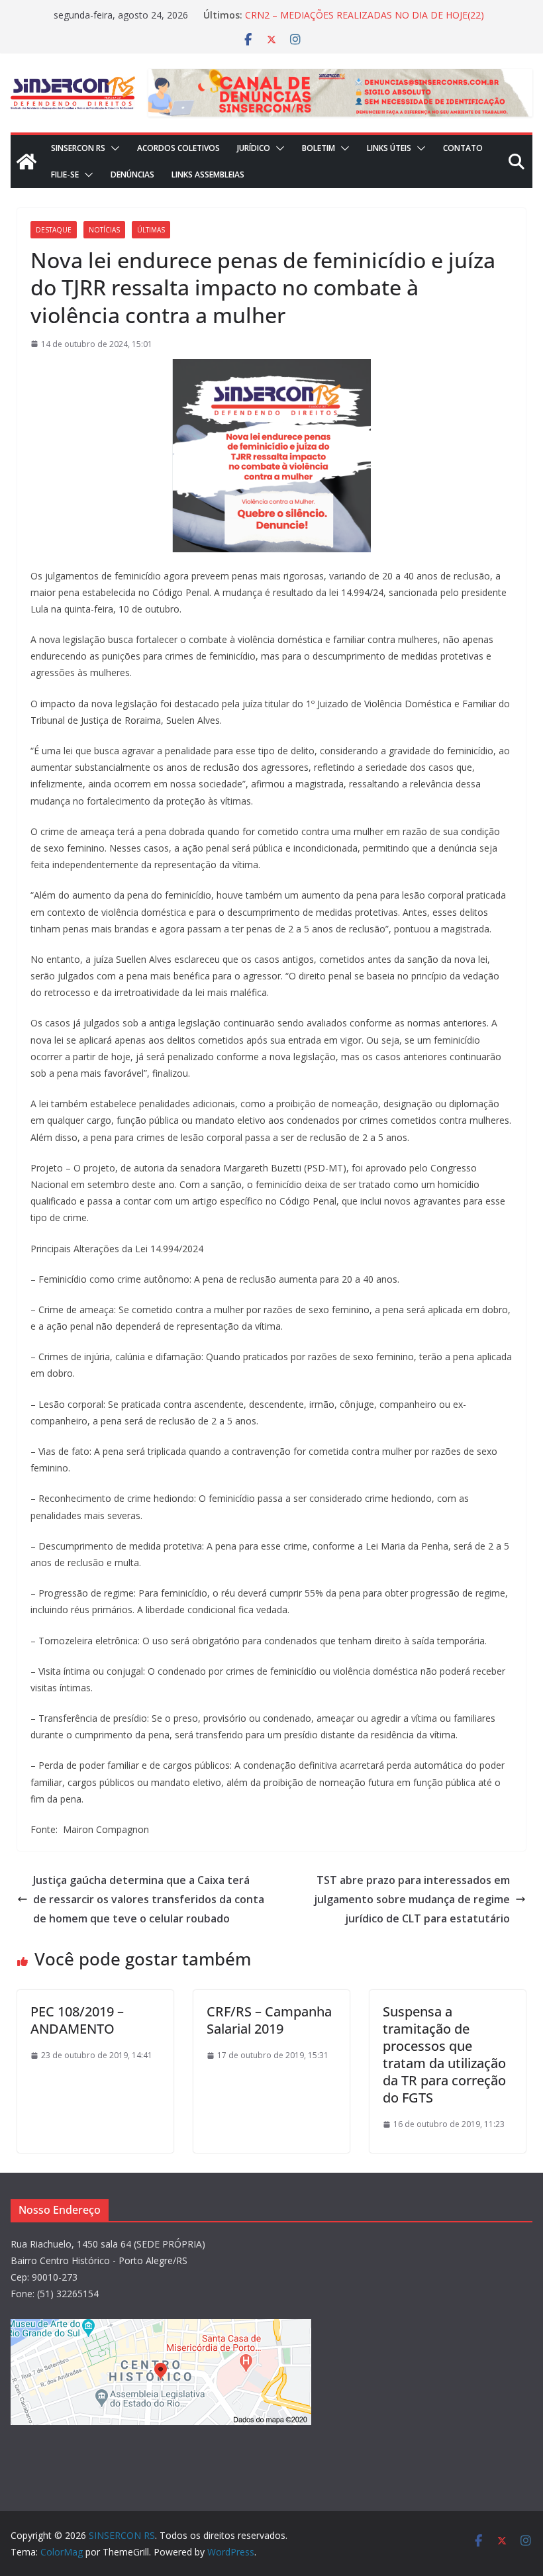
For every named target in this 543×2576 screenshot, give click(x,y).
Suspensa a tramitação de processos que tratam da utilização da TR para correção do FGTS (444, 2055)
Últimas (151, 230)
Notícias (104, 230)
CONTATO (463, 148)
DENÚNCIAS (132, 174)
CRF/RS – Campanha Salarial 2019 (269, 2020)
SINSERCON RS (78, 148)
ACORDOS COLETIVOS (178, 148)
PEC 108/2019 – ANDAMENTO (77, 2020)
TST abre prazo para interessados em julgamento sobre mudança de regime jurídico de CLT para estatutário (412, 1899)
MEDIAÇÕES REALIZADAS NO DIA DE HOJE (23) (348, 10)
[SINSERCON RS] (26, 162)
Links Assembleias (208, 174)
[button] (113, 148)
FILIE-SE (65, 174)
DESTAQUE (54, 230)
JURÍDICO (254, 148)
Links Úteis (389, 148)
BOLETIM (319, 148)
